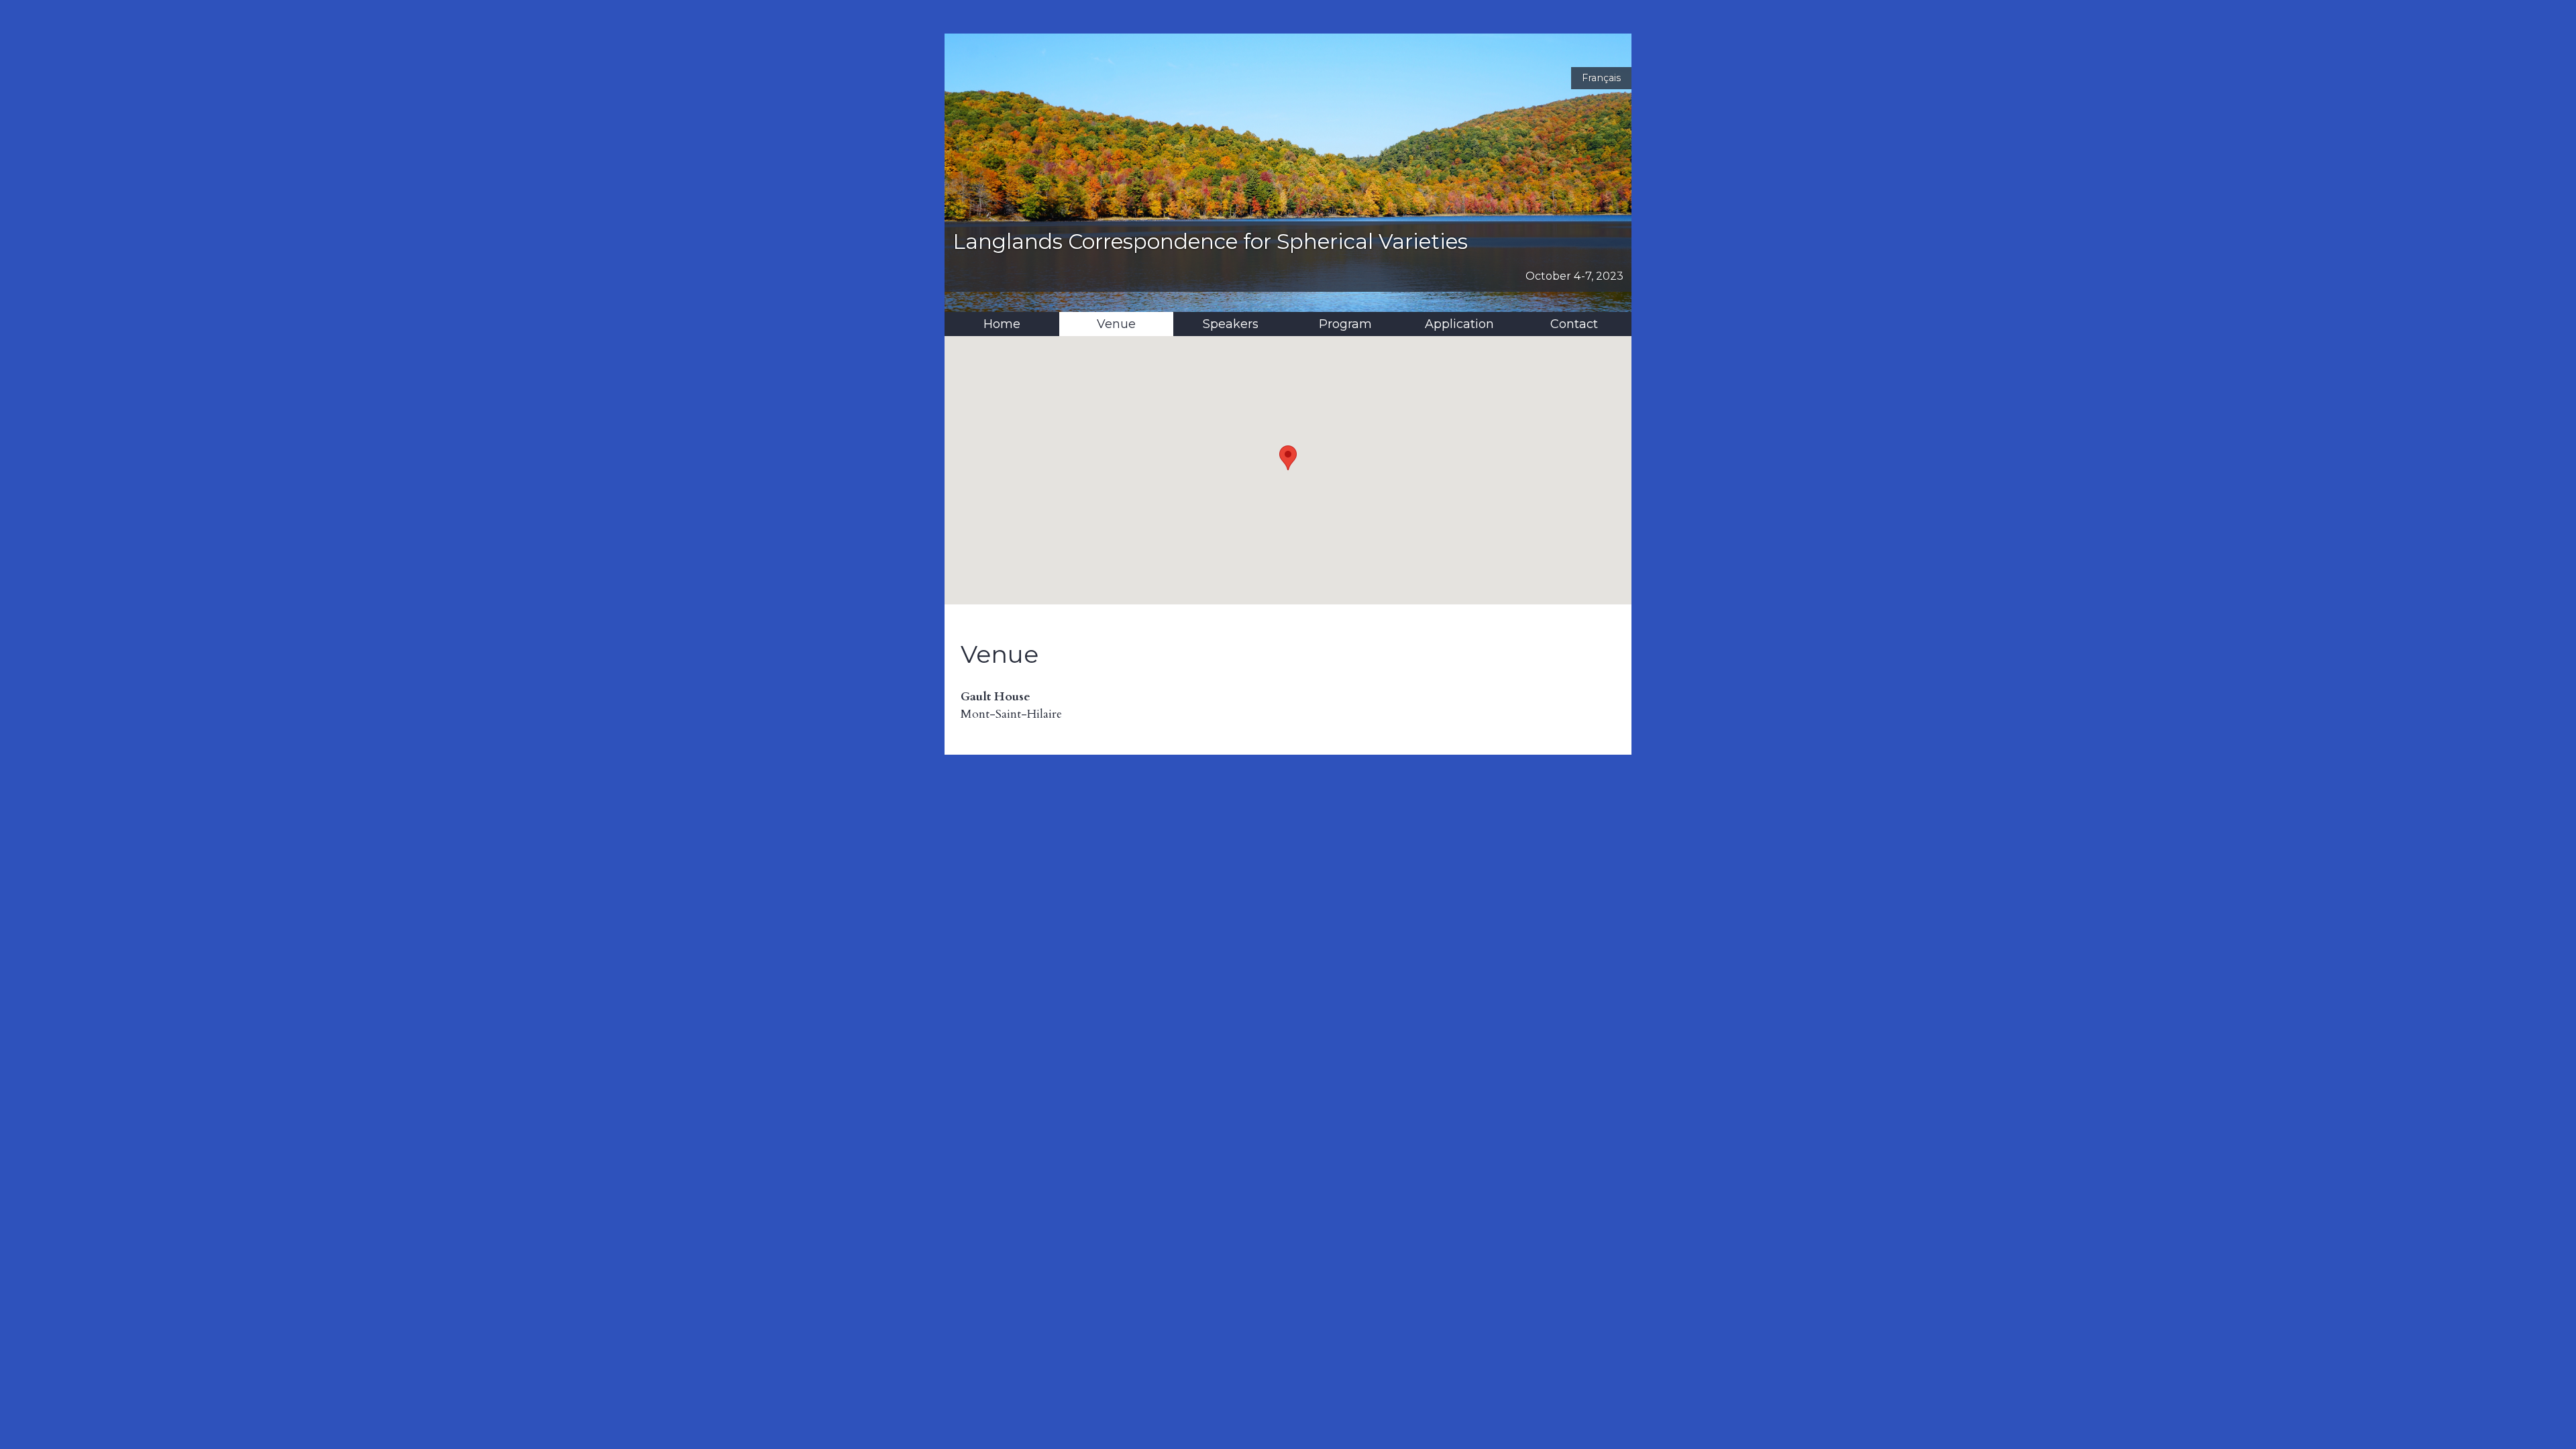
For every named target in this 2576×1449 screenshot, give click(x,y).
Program (1345, 324)
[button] (1288, 458)
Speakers (1231, 324)
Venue (1116, 324)
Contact (1574, 324)
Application (1459, 324)
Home (1002, 324)
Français (1601, 78)
